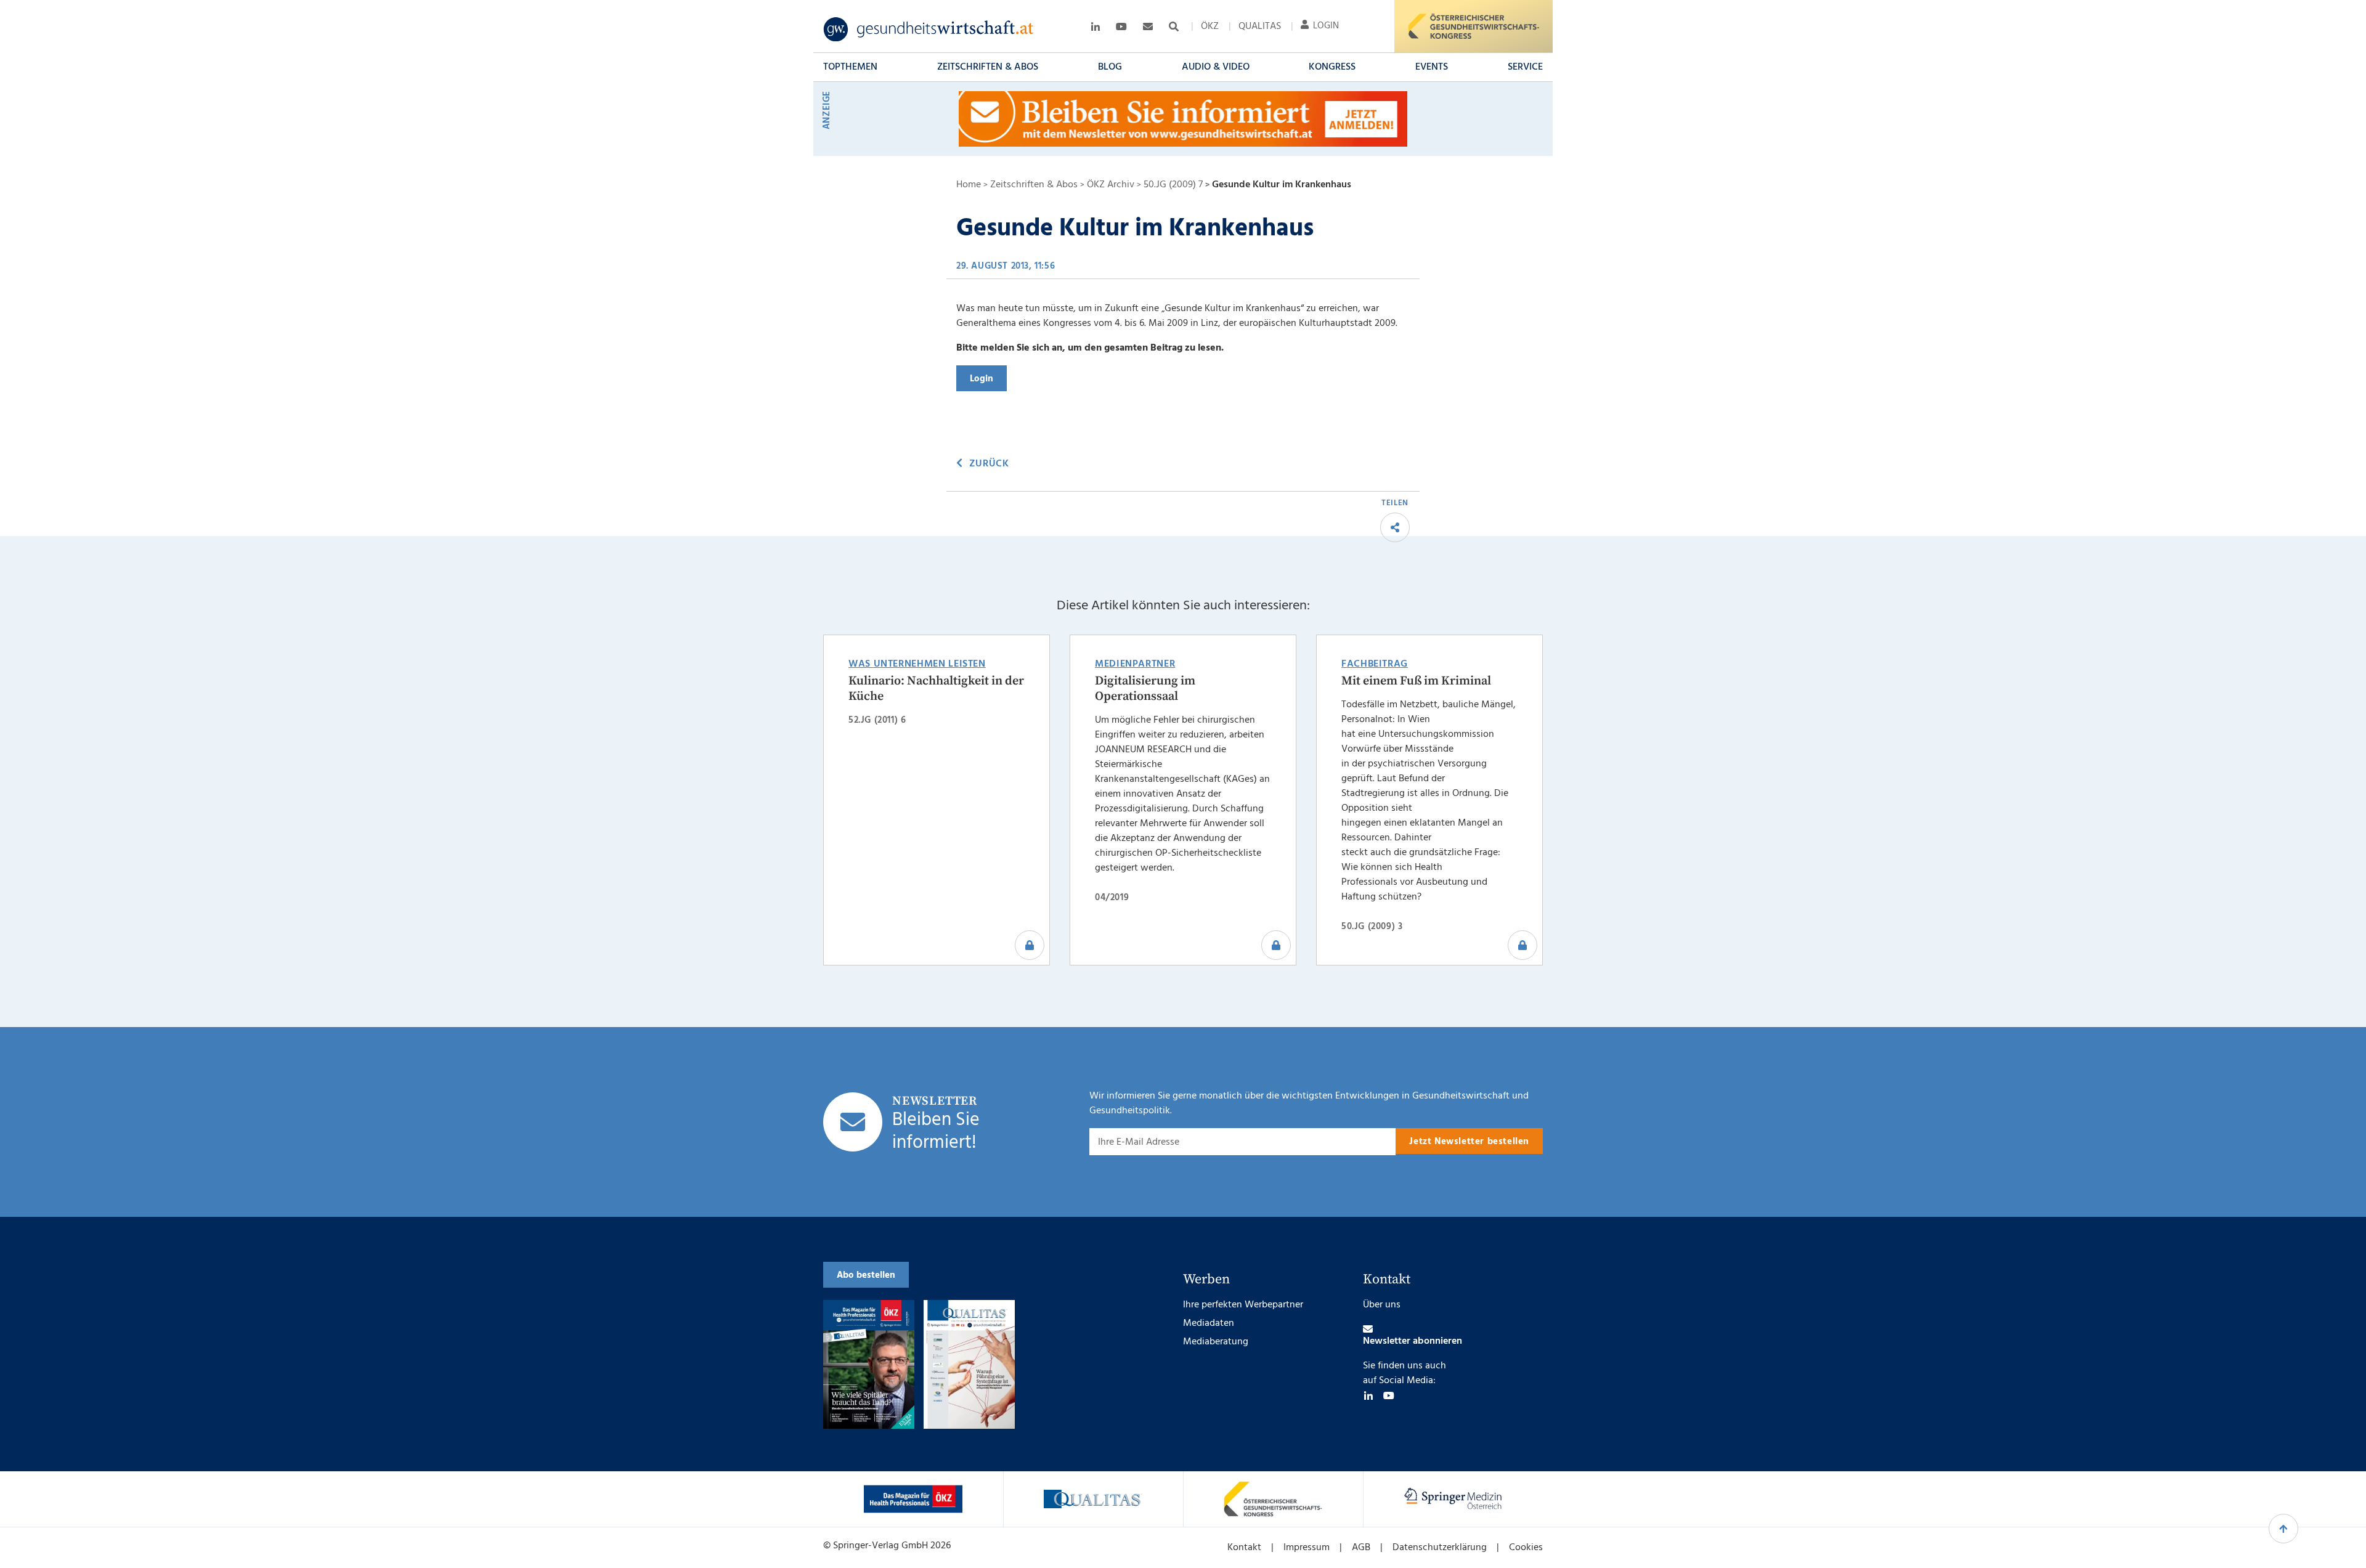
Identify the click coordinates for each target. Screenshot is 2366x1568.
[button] (850, 67)
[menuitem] (1210, 26)
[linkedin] (1368, 1395)
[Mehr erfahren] (913, 1499)
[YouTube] (1389, 1395)
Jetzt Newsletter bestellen (1469, 1142)
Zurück (989, 464)
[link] (929, 30)
